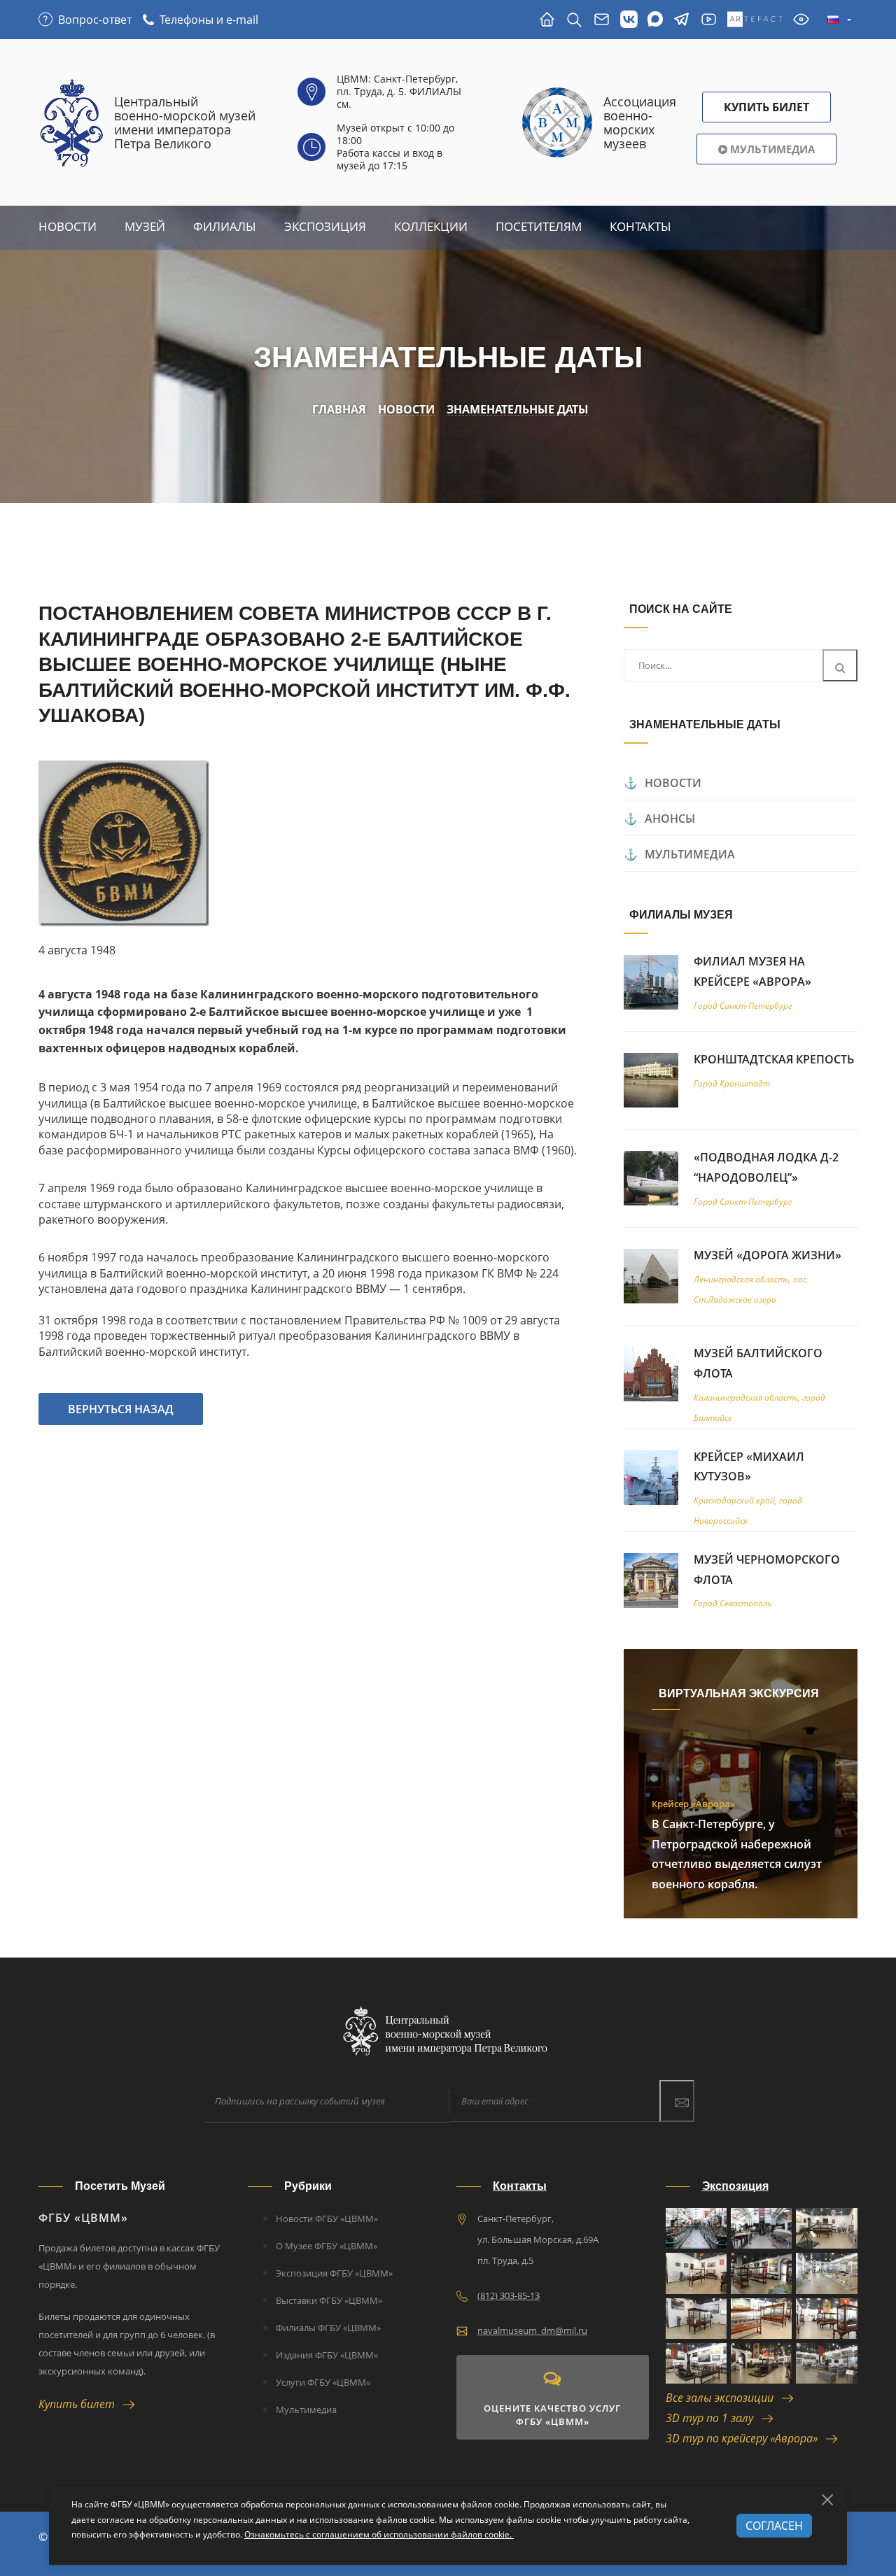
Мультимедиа (771, 149)
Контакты (640, 226)
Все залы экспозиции (724, 2398)
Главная (339, 410)
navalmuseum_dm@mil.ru (532, 2330)
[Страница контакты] (602, 20)
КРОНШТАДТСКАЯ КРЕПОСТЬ (774, 1059)
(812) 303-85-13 (509, 2295)
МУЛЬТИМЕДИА (690, 854)
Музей (145, 226)
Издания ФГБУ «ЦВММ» (327, 2355)
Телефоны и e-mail (209, 20)
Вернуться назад (121, 1409)
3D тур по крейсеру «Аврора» (746, 2438)
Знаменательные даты (518, 410)
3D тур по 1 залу (714, 2418)
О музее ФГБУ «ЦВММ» (327, 2246)
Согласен (774, 2526)
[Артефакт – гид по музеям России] (755, 20)
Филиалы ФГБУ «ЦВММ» (328, 2328)
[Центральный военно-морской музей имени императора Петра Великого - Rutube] (709, 20)
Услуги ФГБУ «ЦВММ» (323, 2382)
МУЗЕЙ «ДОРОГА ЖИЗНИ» (768, 1255)
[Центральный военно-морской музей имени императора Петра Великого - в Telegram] (681, 20)
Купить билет (81, 2404)
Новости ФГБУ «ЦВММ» (327, 2218)
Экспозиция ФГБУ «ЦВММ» (334, 2273)
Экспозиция (325, 226)
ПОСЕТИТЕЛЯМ (539, 226)
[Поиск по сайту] (574, 20)
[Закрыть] (827, 2500)
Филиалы (225, 226)
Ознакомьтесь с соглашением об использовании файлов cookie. (379, 2534)
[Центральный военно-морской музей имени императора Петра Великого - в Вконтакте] (629, 20)
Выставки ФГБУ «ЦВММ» (329, 2300)
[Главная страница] (547, 20)
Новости (68, 226)
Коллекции (431, 226)
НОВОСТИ (673, 783)
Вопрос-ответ (95, 20)
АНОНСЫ (670, 819)
